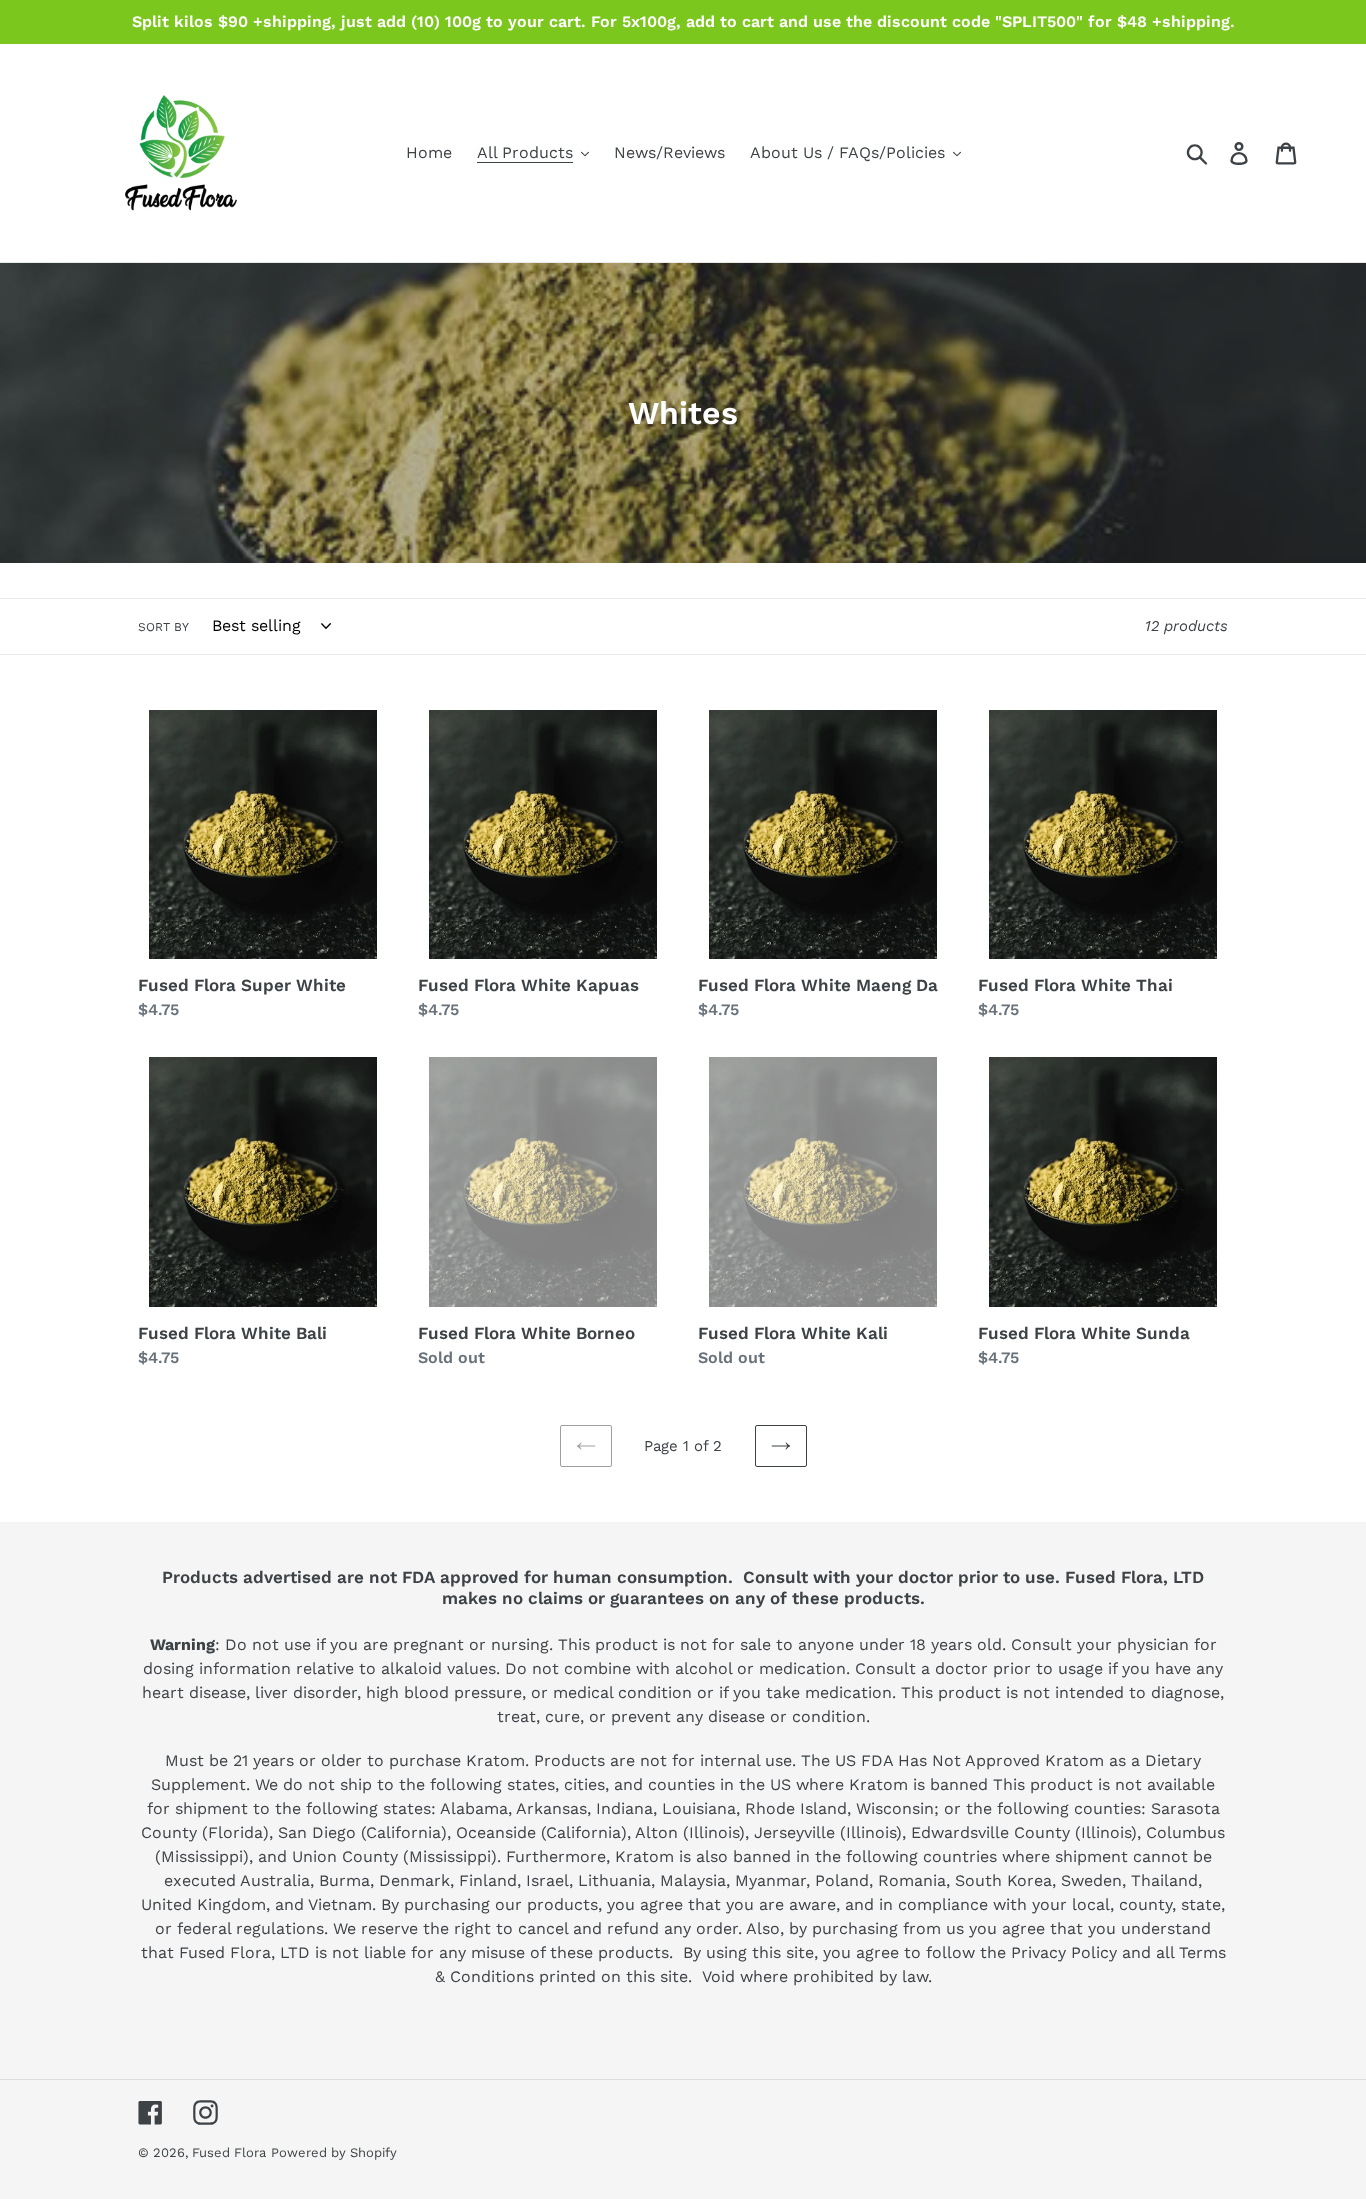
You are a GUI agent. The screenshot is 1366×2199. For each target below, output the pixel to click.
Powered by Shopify (334, 2152)
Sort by (163, 627)
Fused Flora (229, 2152)
